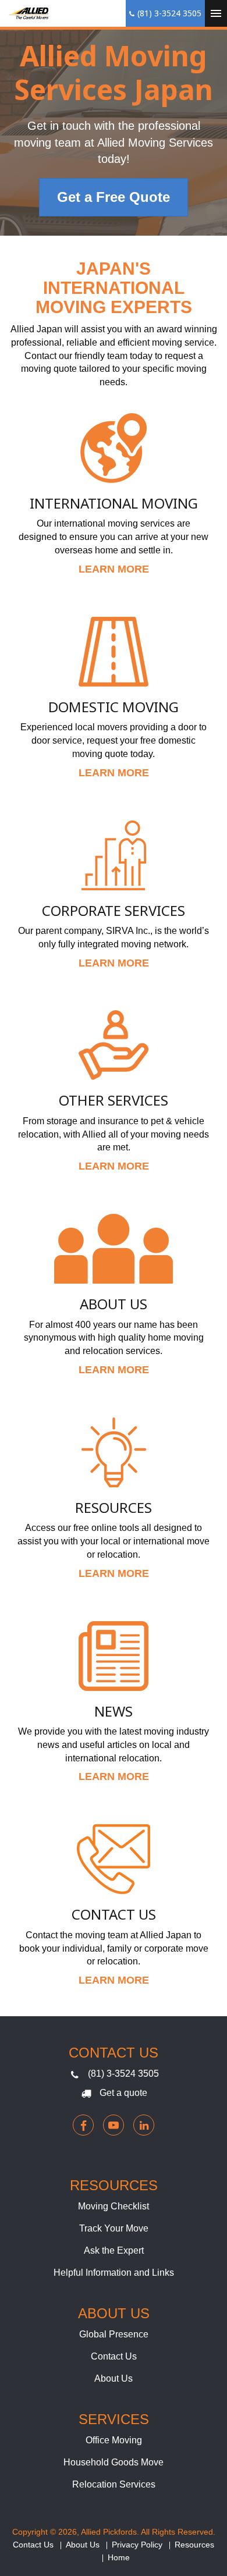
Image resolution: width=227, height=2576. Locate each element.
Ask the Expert (114, 2250)
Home (119, 2557)
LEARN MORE (114, 569)
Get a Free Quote (114, 197)
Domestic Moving (114, 707)
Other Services (114, 1100)
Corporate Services (114, 910)
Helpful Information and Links (114, 2273)
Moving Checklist (114, 2206)
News (114, 1711)
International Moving (114, 503)
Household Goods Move (114, 2462)
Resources (114, 1507)
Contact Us (114, 1914)
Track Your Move (114, 2228)
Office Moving (114, 2440)
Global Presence (114, 2334)
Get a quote (123, 2093)
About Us (114, 1304)
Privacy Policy (137, 2545)
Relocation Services (114, 2484)
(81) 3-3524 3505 (123, 2074)
